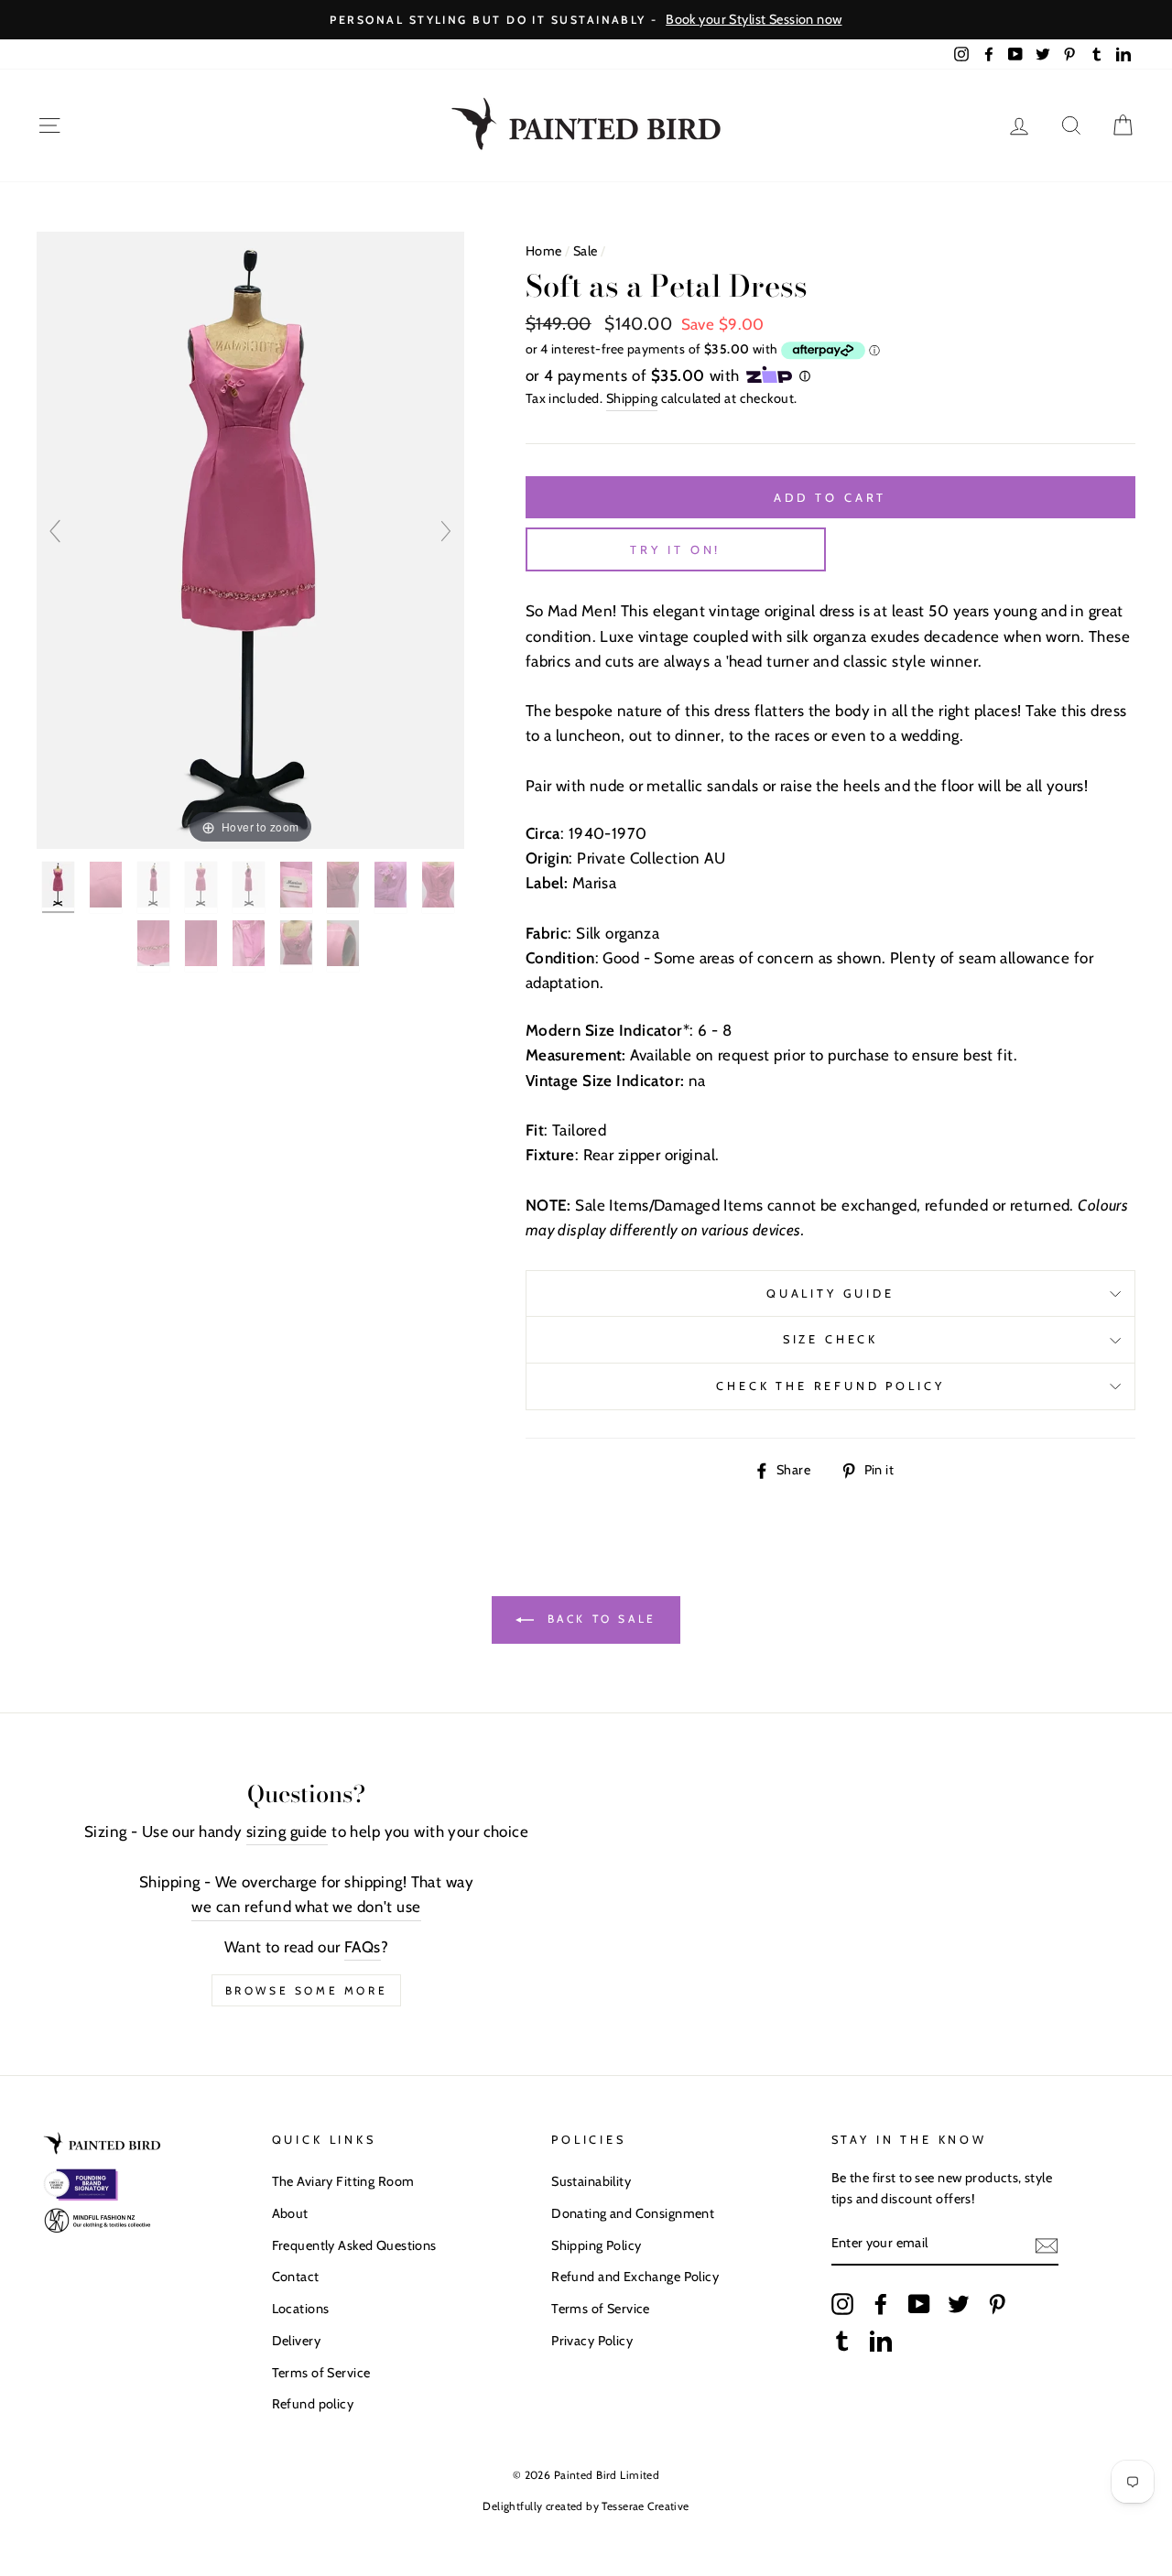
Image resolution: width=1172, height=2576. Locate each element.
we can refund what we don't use (306, 1907)
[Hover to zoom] (250, 539)
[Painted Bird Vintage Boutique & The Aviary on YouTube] (919, 2304)
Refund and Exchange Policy (635, 2277)
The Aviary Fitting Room (343, 2181)
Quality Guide (830, 1293)
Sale (586, 251)
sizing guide (287, 1831)
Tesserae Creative (645, 2506)
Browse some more (307, 1990)
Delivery (296, 2341)
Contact (296, 2277)
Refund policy (313, 2404)
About (290, 2213)
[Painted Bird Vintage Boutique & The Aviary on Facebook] (881, 2304)
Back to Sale (599, 1619)
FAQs (363, 1947)
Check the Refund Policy (830, 1386)
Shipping (632, 398)
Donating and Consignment (633, 2213)
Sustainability (591, 2181)
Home (544, 251)
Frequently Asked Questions (354, 2245)
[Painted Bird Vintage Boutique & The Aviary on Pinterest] (997, 2304)
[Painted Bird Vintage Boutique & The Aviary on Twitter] (959, 2304)
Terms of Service (321, 2373)
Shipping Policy (596, 2245)
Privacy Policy (592, 2341)
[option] (586, 20)
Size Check (830, 1339)
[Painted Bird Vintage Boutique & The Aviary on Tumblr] (842, 2340)
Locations (301, 2309)
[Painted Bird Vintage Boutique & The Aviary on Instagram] (842, 2304)
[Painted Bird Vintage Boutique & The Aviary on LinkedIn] (881, 2340)
